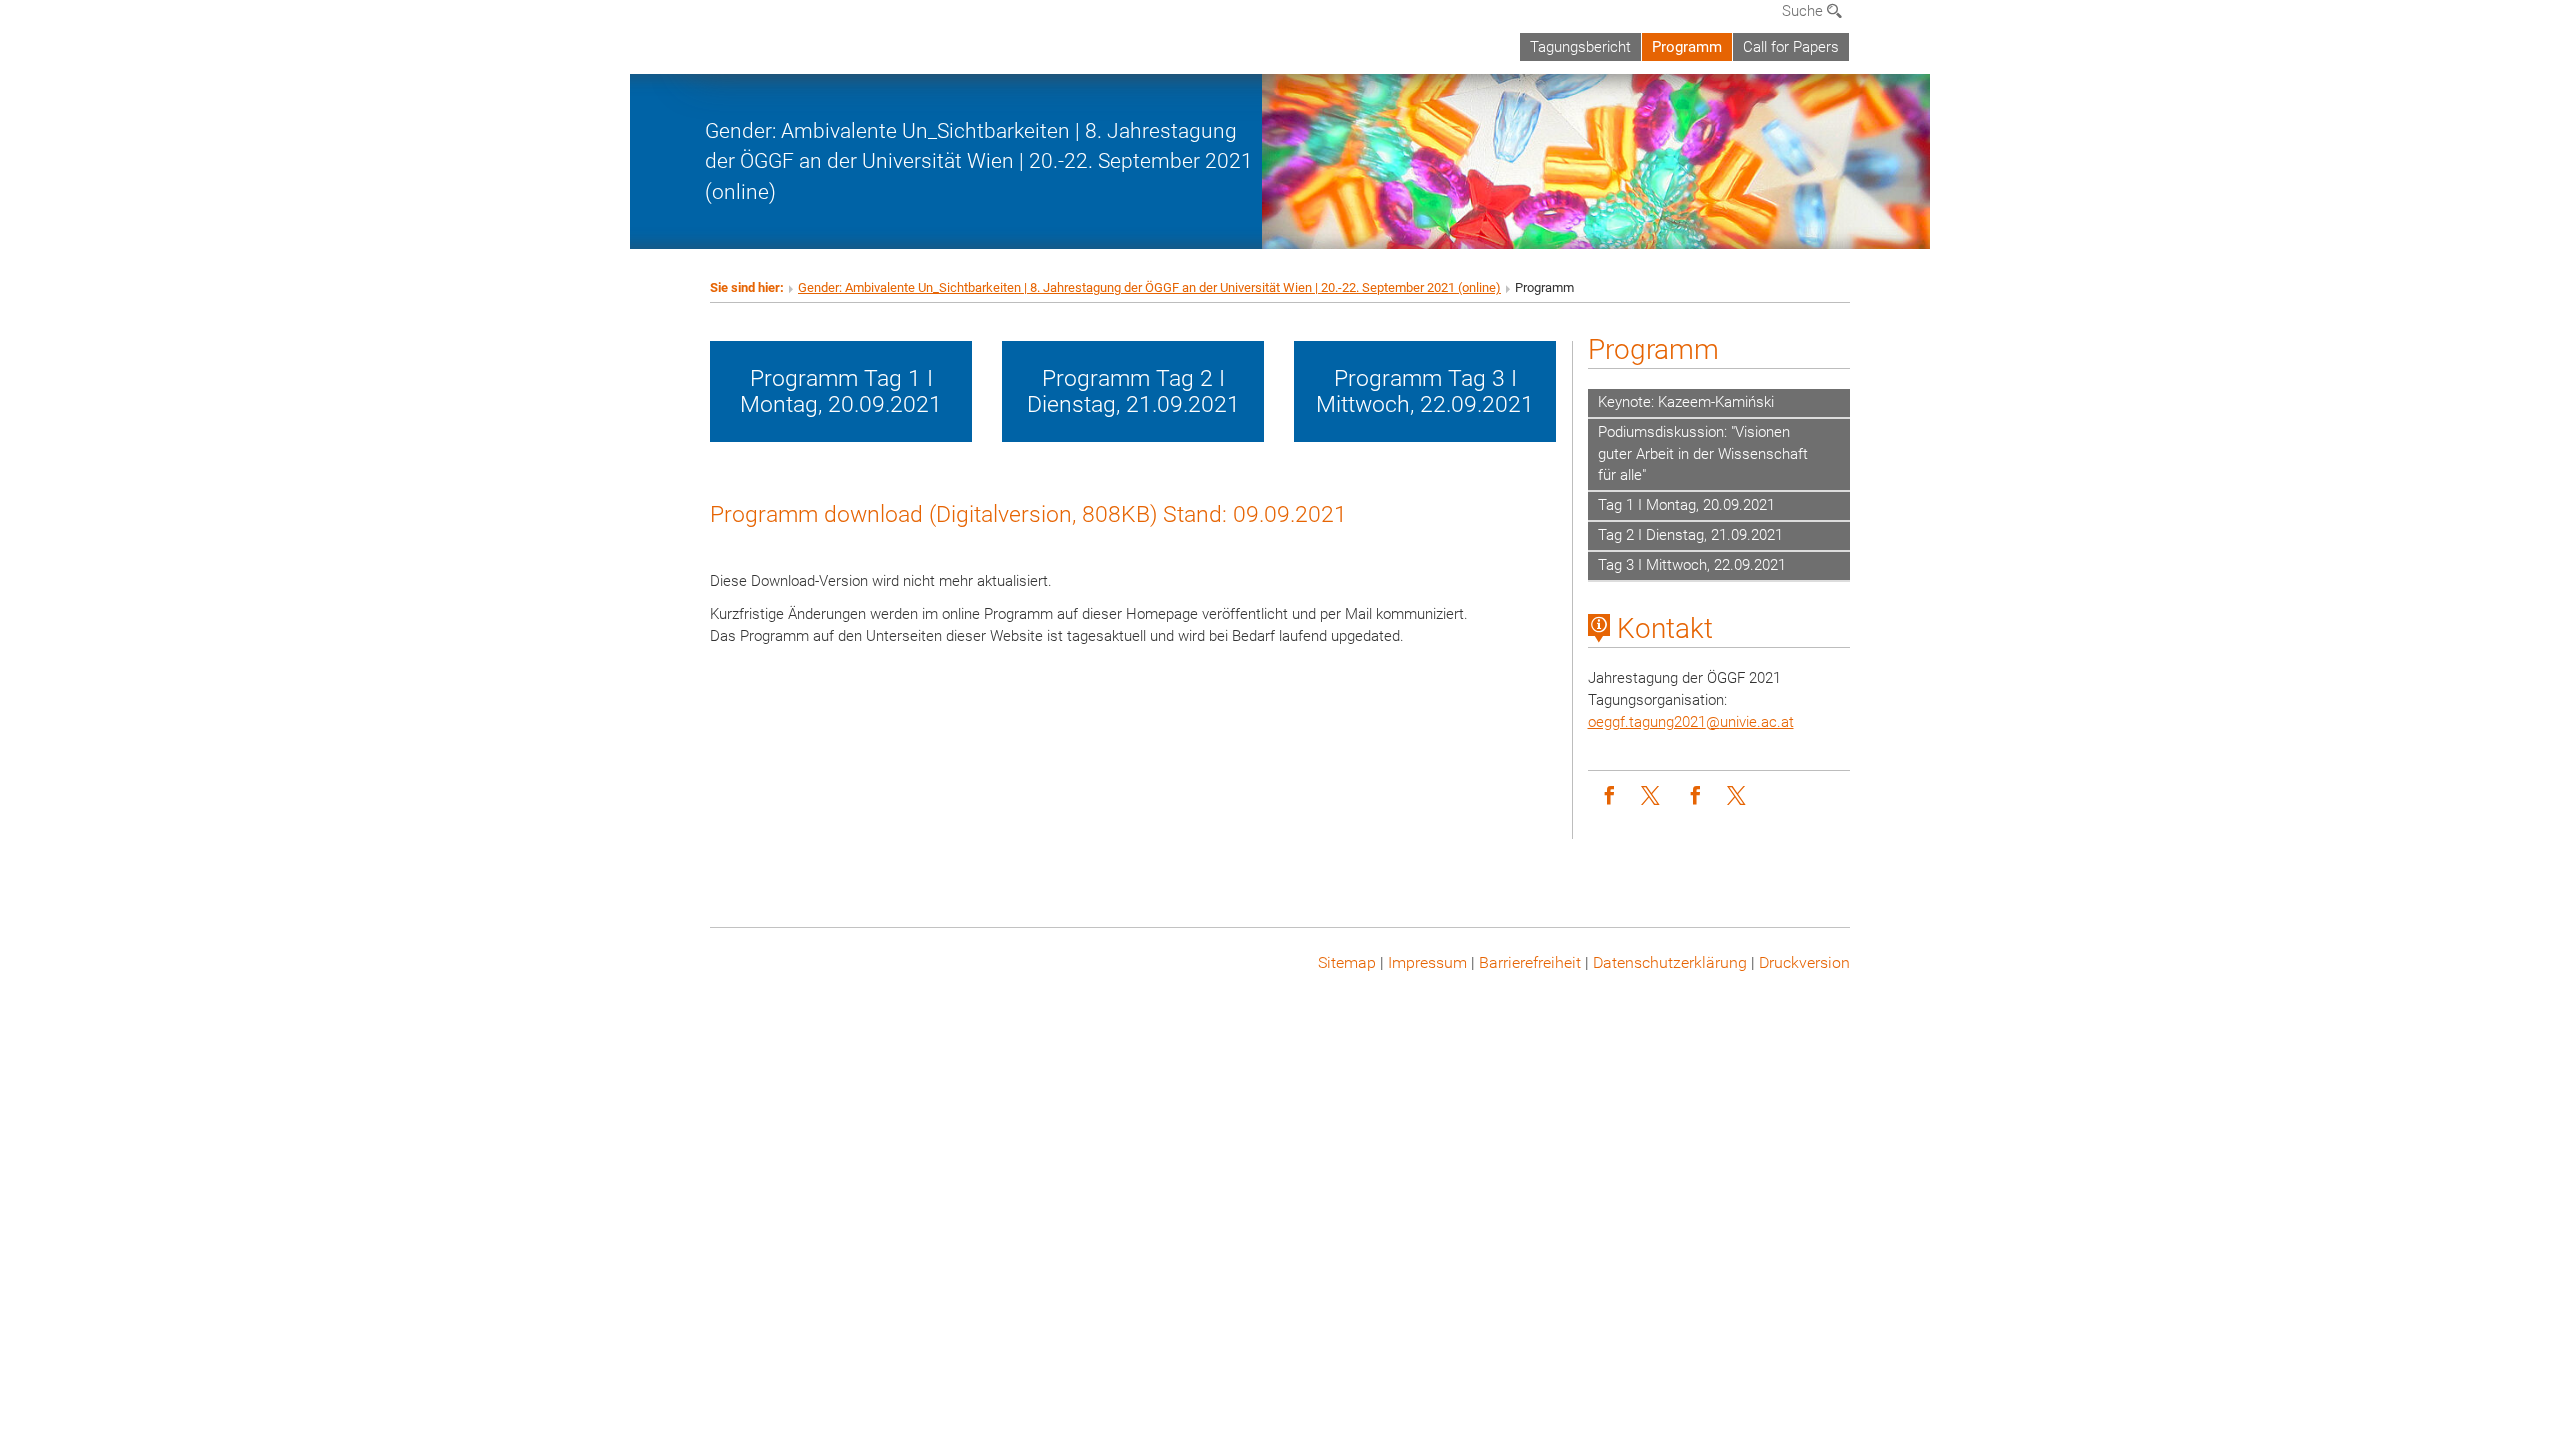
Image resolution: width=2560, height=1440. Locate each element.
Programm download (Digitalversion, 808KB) (933, 514)
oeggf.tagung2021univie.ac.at (1691, 722)
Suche (1804, 11)
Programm (1687, 47)
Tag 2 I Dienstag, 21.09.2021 (1690, 535)
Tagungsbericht (1580, 47)
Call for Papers (1791, 47)
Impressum (1427, 962)
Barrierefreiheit (1530, 962)
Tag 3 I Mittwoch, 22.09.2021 (1692, 565)
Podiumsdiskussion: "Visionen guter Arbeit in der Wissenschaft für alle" (1703, 454)
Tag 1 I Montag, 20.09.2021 (1686, 505)
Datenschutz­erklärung (1670, 962)
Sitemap (1347, 962)
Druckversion (1804, 962)
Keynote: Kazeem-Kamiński (1686, 402)
